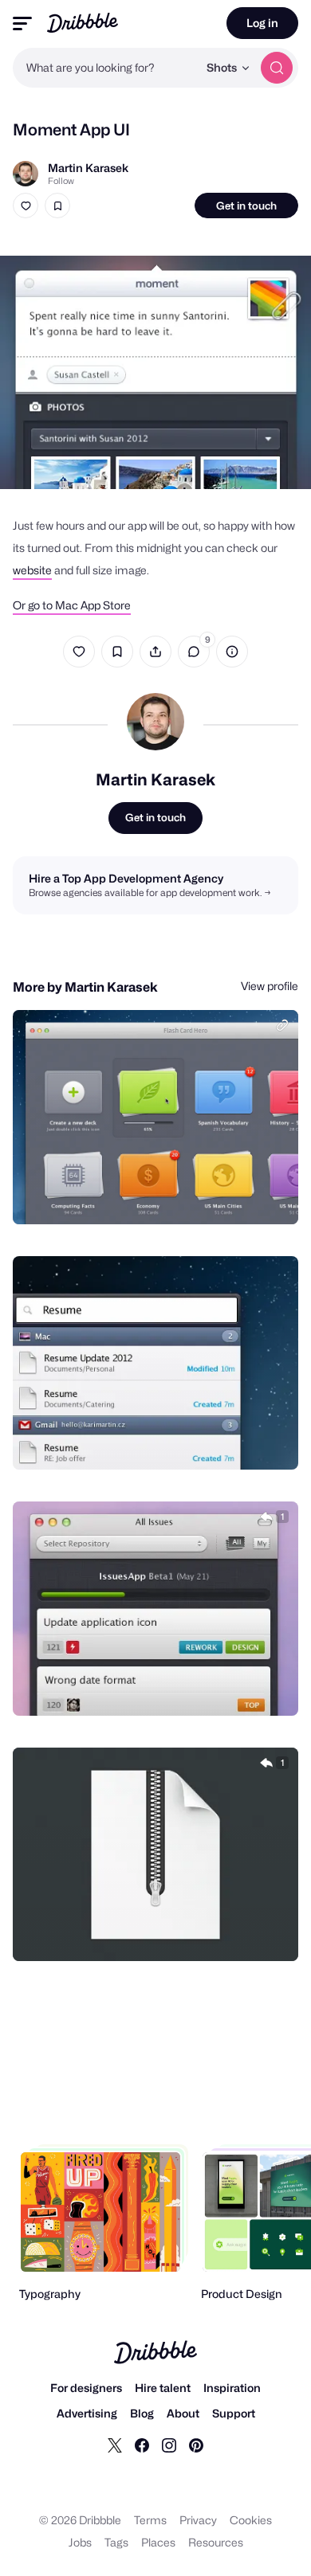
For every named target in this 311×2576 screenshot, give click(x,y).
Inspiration (232, 2388)
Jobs (80, 2542)
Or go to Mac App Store (72, 605)
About (183, 2413)
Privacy (198, 2520)
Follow (61, 181)
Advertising (87, 2413)
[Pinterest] (196, 2445)
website (32, 570)
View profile (270, 986)
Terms (150, 2520)
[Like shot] (26, 206)
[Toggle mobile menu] (22, 23)
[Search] (277, 68)
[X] (115, 2445)
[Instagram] (169, 2445)
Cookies (251, 2520)
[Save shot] (57, 206)
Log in (262, 23)
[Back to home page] (83, 23)
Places (158, 2542)
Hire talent (163, 2388)
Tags (116, 2542)
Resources (216, 2542)
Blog (142, 2413)
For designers (86, 2388)
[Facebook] (142, 2445)
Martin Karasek (88, 168)
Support (234, 2413)
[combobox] (105, 68)
